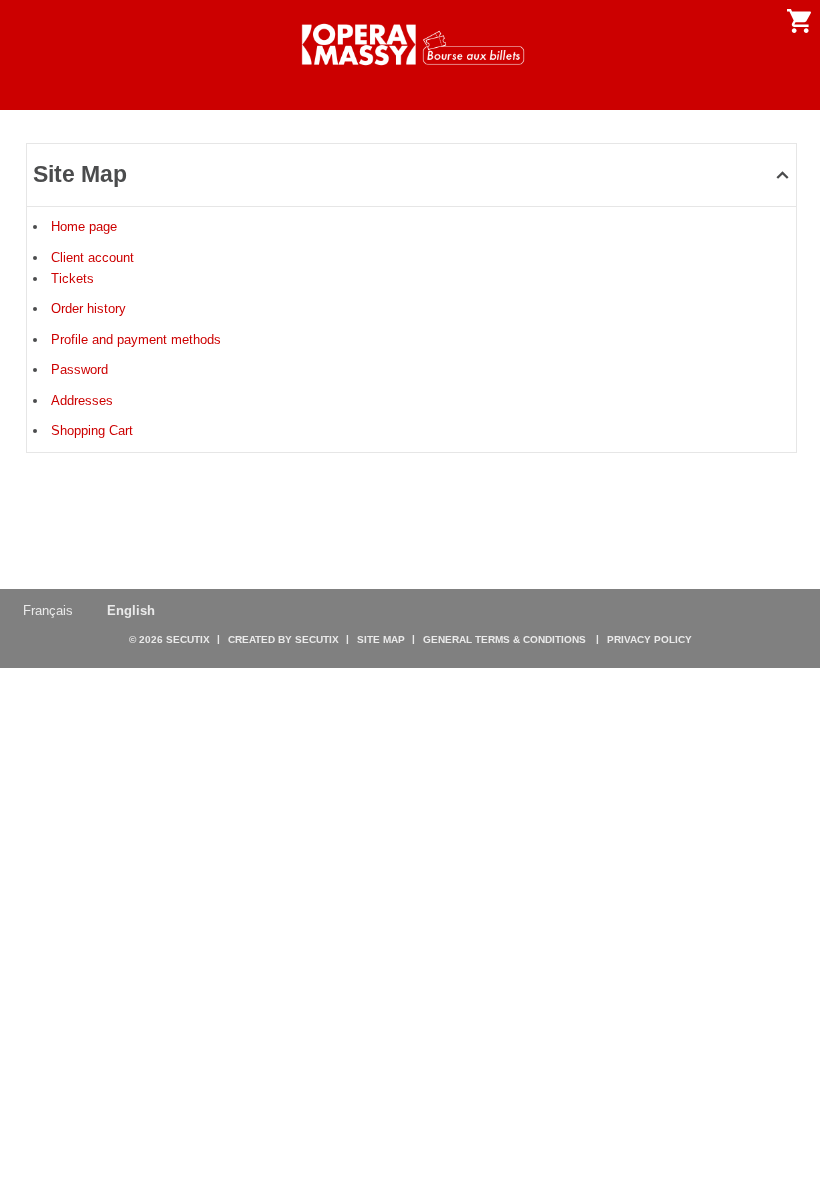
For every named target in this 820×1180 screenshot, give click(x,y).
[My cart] (799, 21)
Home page (84, 226)
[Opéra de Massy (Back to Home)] (409, 44)
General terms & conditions (504, 639)
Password (79, 369)
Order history (88, 308)
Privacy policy (649, 639)
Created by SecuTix (283, 639)
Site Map (381, 639)
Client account (92, 257)
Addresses (82, 400)
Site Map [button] (80, 174)
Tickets (72, 278)
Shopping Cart (92, 430)
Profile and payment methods (136, 339)
